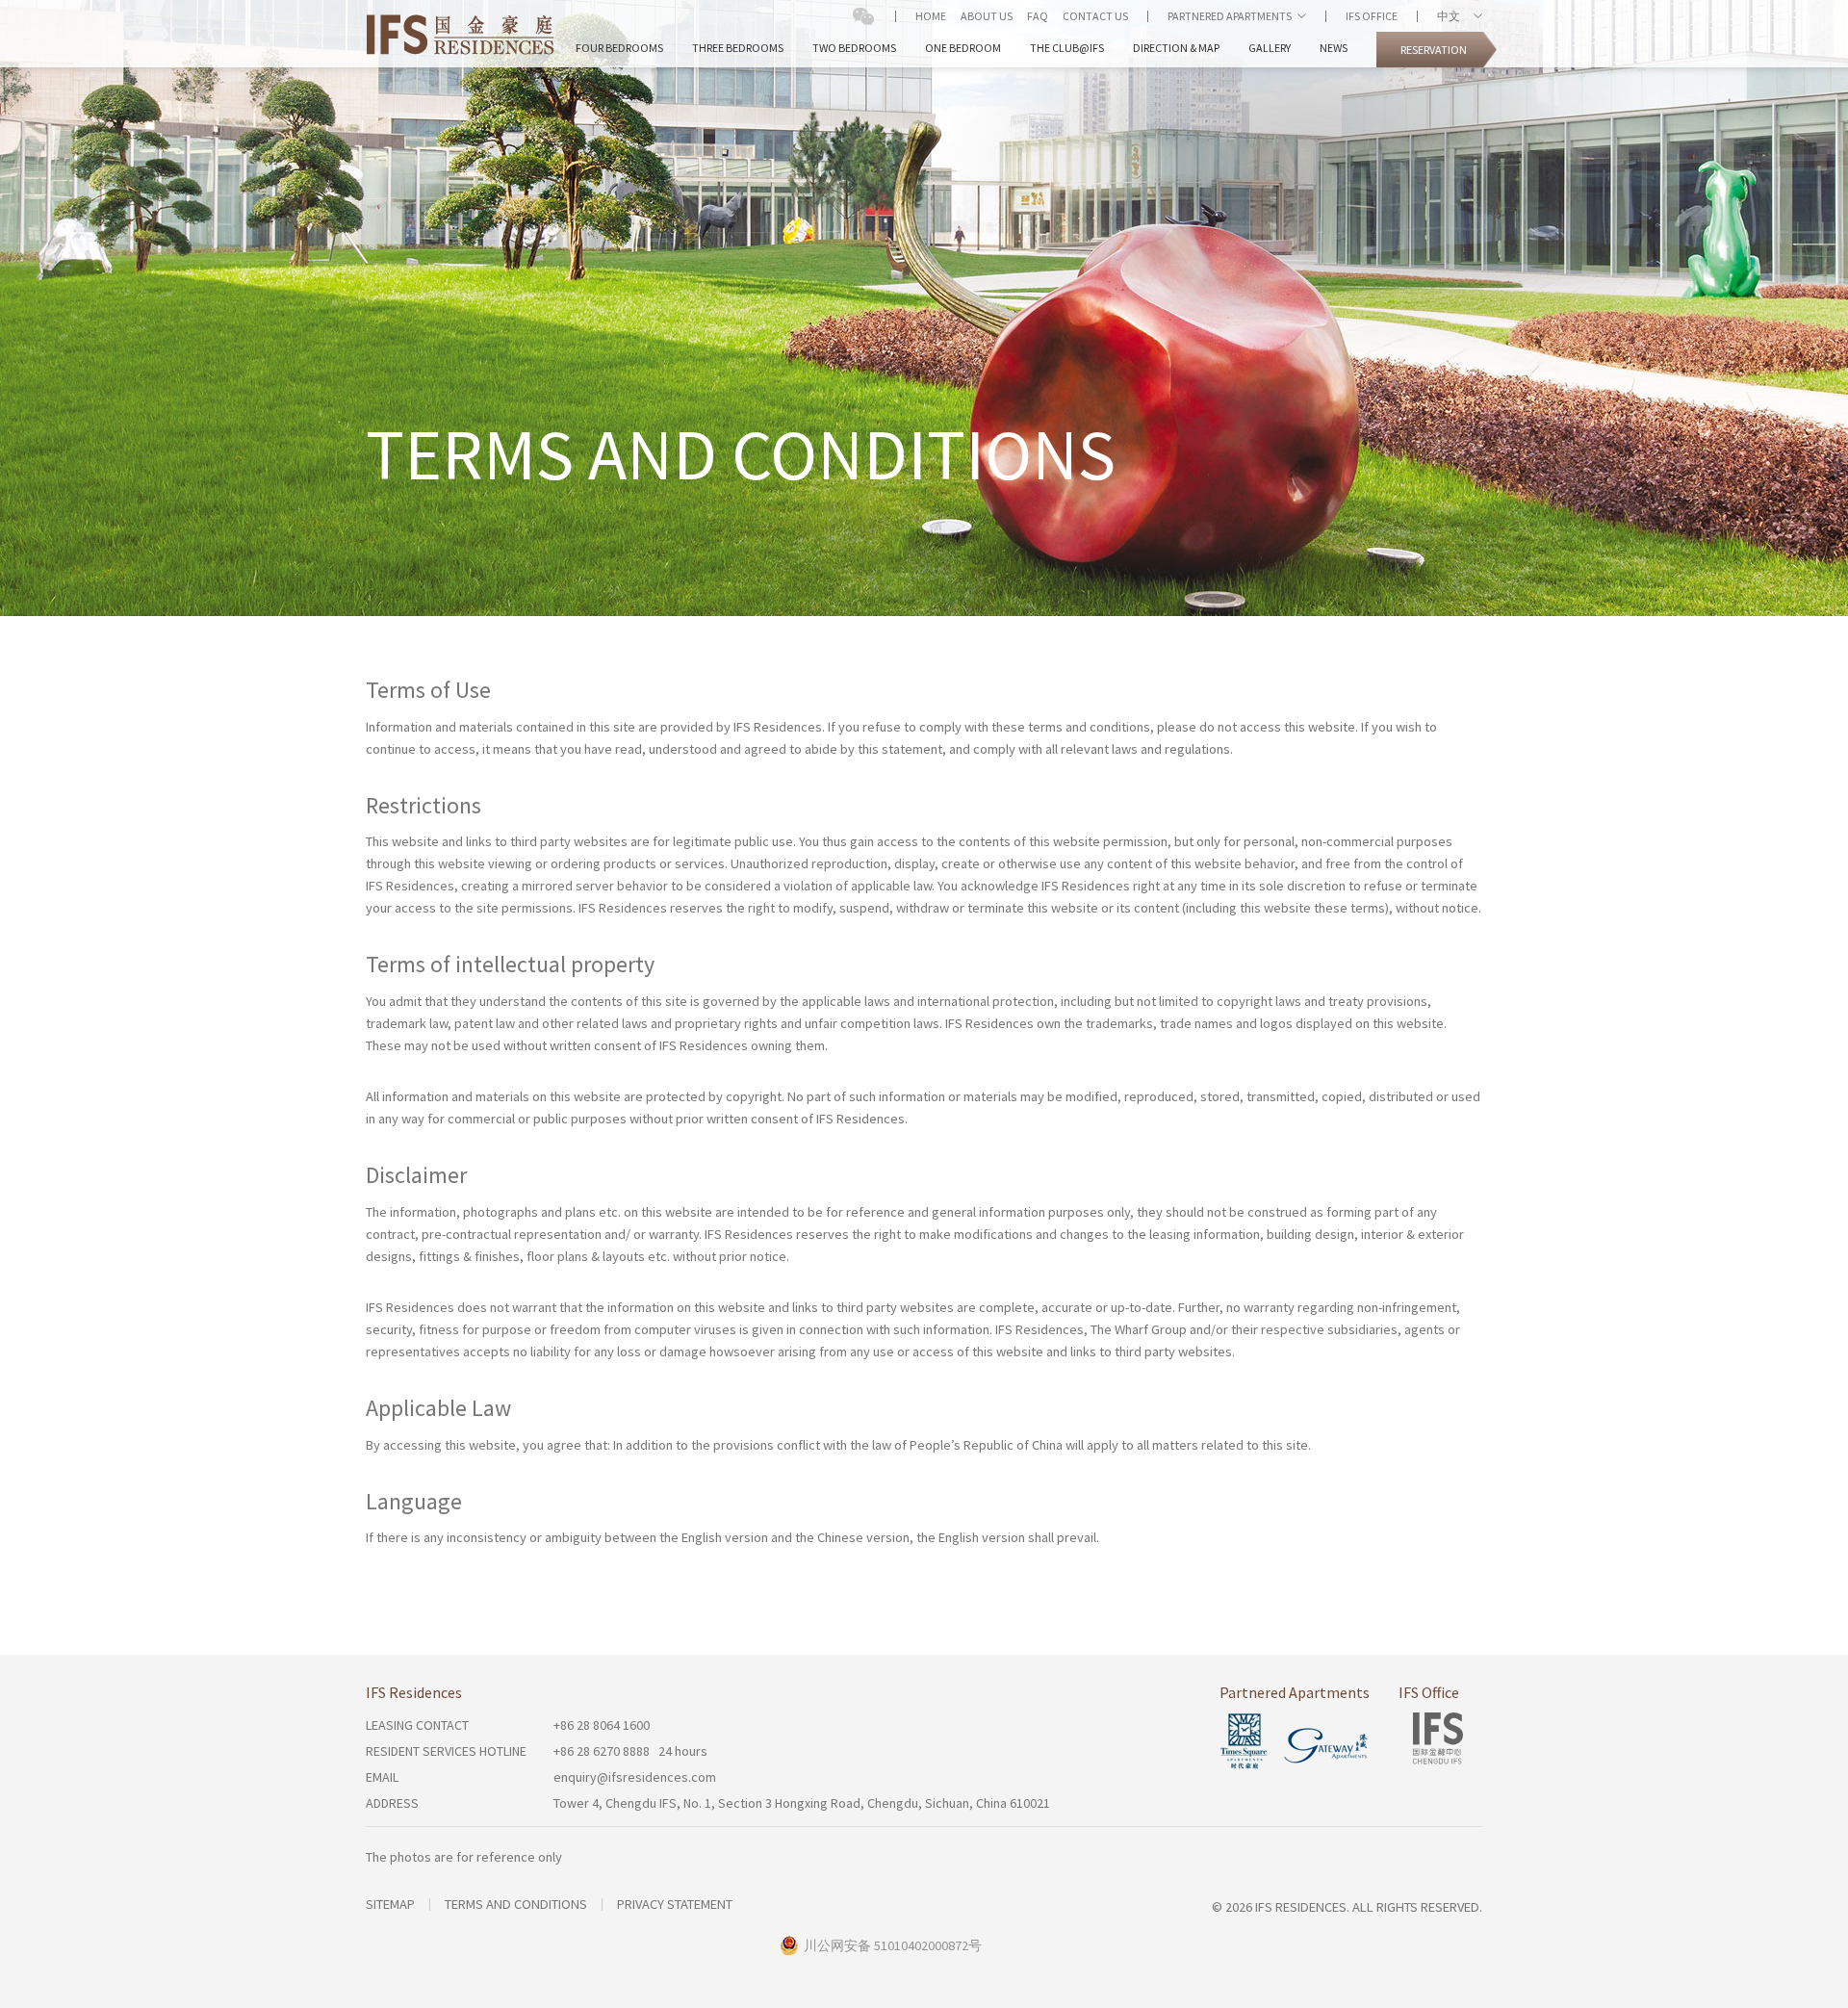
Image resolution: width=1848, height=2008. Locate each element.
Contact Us (1095, 16)
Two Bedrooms (854, 48)
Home (931, 16)
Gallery (1270, 48)
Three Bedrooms (738, 48)
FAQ (1038, 16)
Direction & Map (1176, 48)
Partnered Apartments (1230, 16)
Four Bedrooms (619, 48)
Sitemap (390, 1904)
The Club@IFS (1067, 48)
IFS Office (1372, 16)
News (1334, 48)
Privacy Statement (675, 1904)
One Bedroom (963, 48)
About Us (987, 16)
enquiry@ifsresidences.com (635, 1777)
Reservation (1434, 50)
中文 (1452, 16)
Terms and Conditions (516, 1904)
